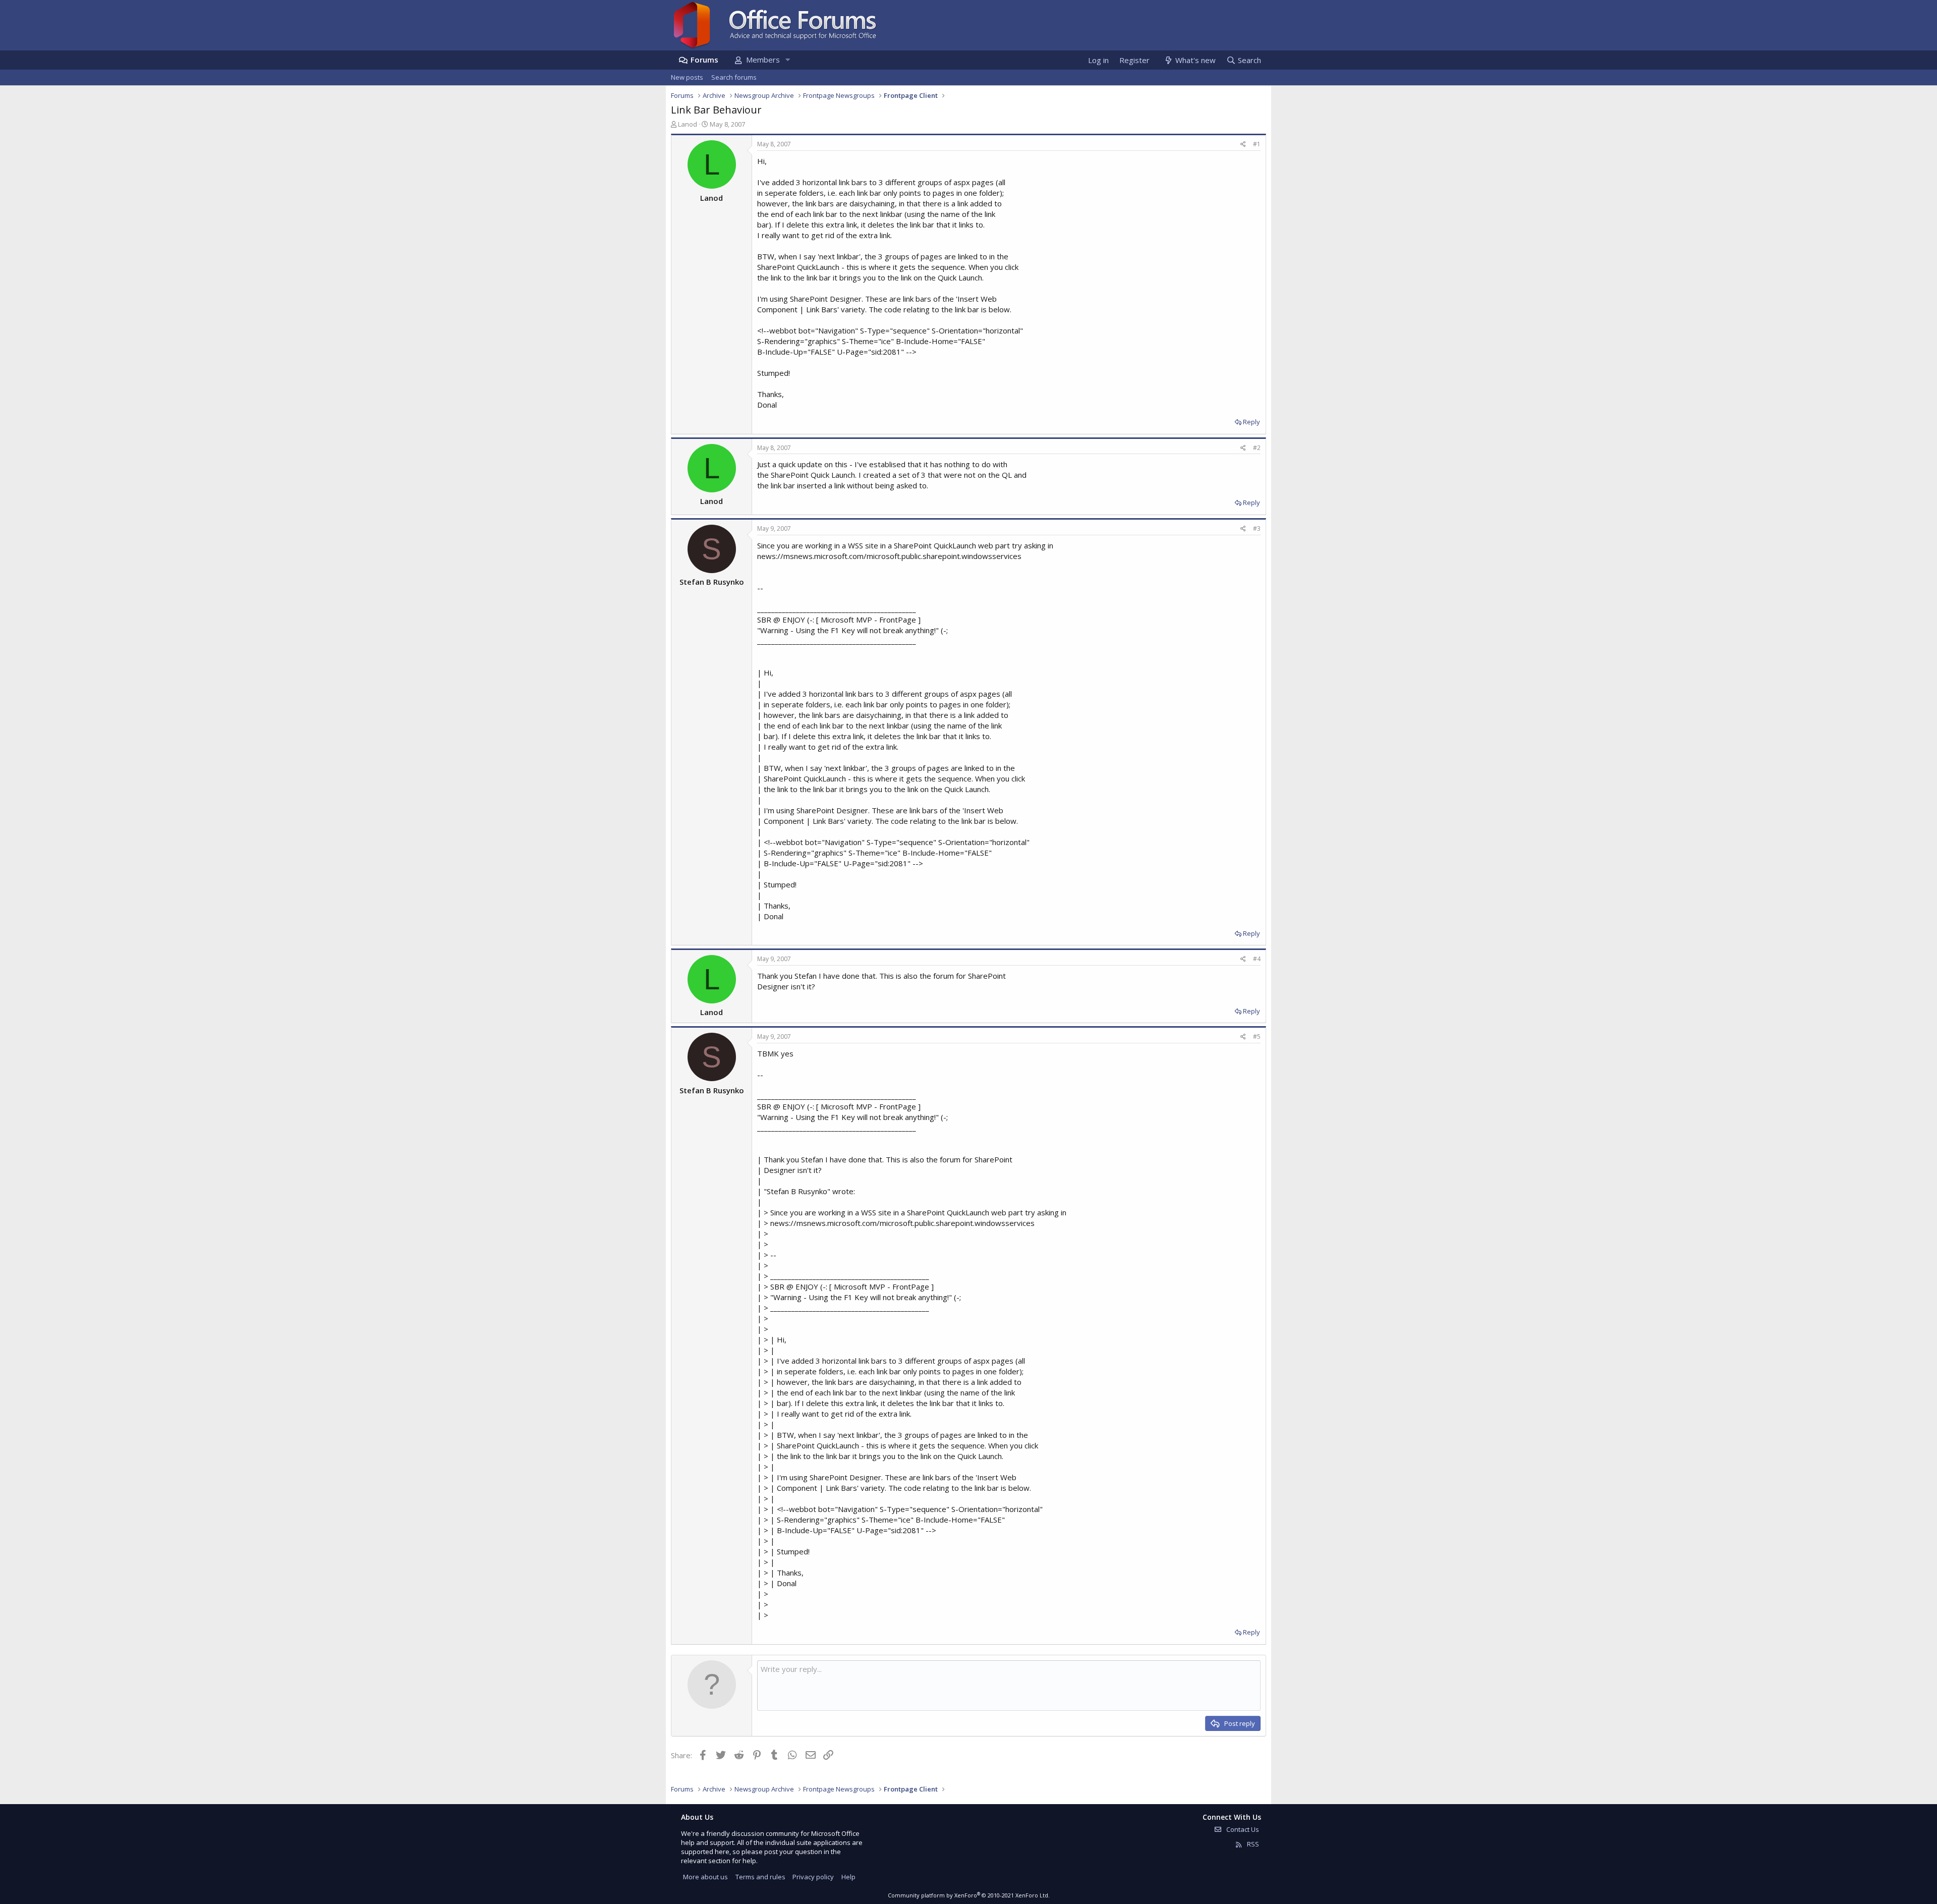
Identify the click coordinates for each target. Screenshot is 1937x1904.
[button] (787, 60)
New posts (687, 77)
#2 (1257, 448)
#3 (1257, 528)
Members (763, 60)
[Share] (1243, 145)
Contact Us (1242, 1829)
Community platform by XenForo (969, 1895)
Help (848, 1877)
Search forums (734, 77)
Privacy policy (813, 1877)
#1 (1257, 144)
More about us (705, 1877)
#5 (1257, 1037)
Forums (704, 60)
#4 (1257, 959)
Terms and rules (760, 1877)
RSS (1252, 1844)
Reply (1251, 422)
